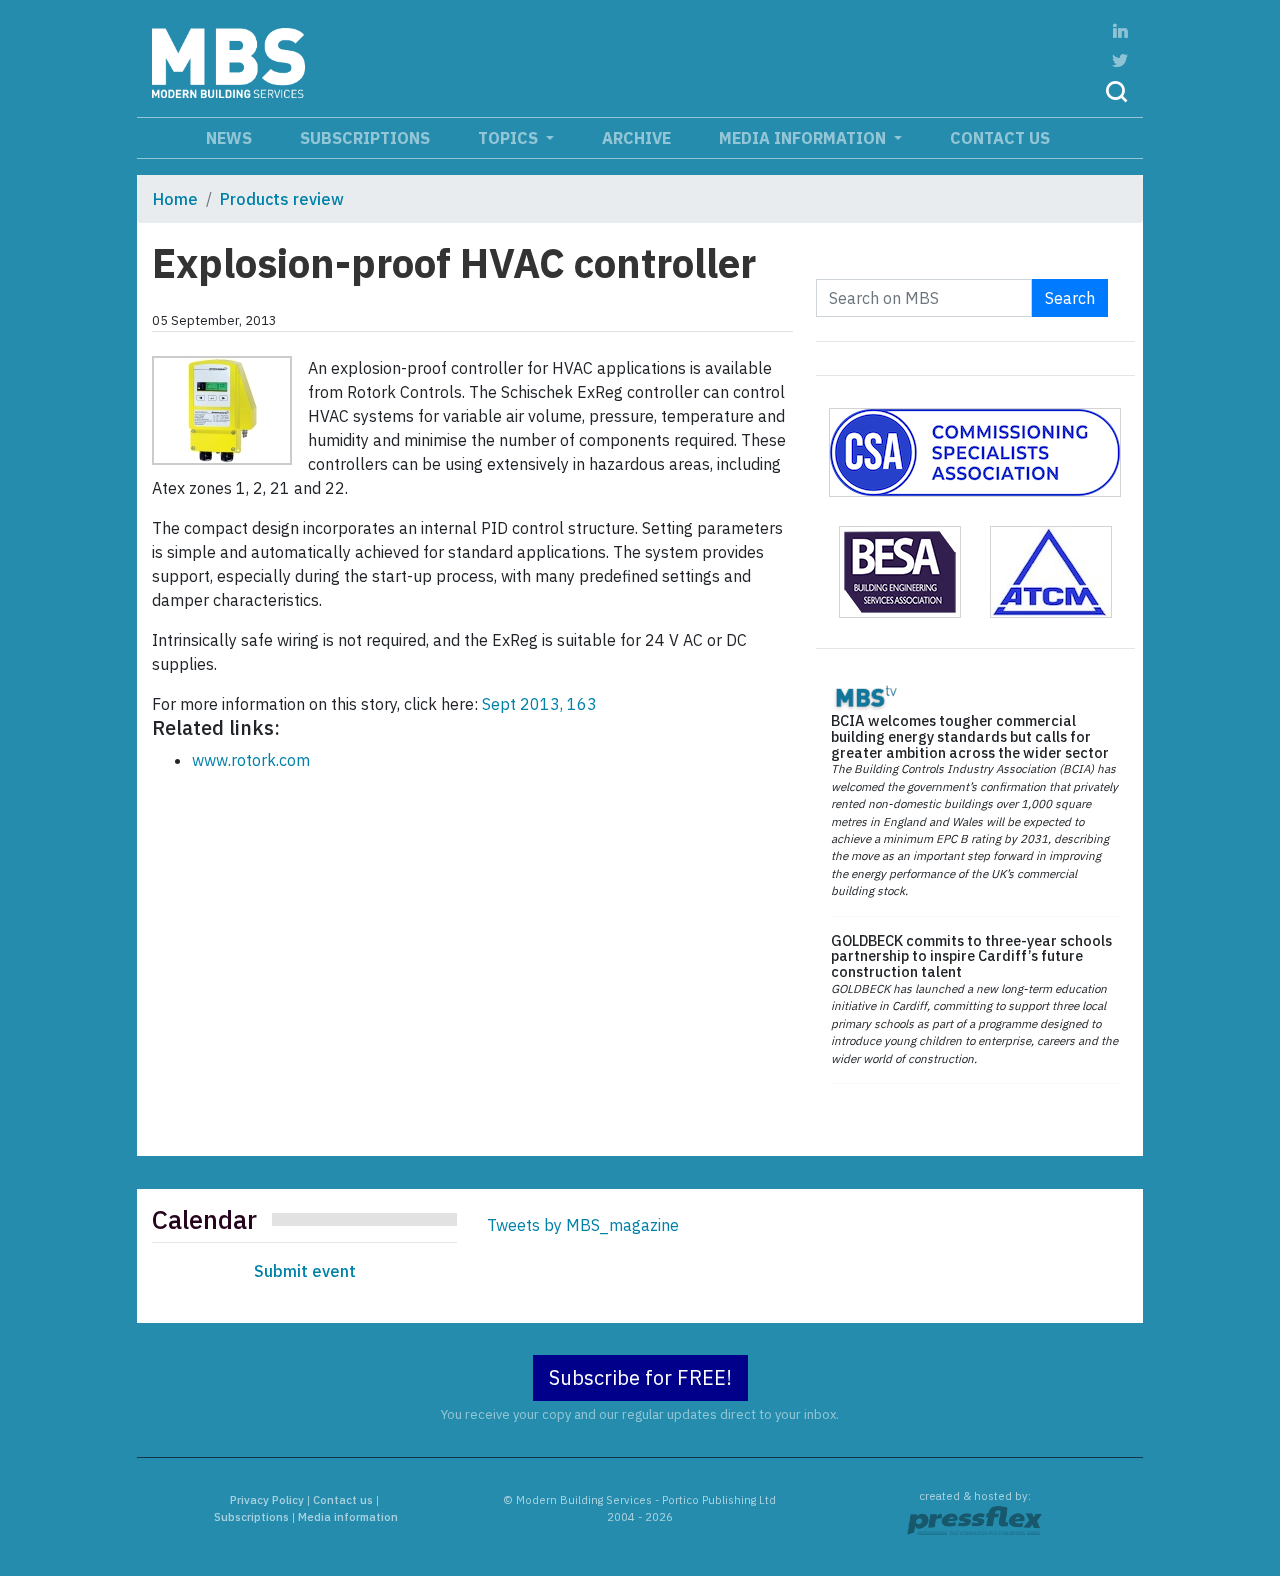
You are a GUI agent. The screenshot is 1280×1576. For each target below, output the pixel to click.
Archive (636, 138)
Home (175, 199)
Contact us (1000, 138)
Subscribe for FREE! (640, 1377)
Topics (510, 138)
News (229, 138)
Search (1070, 298)
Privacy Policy (267, 1500)
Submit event (305, 1271)
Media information (804, 138)
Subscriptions (365, 138)
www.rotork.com (251, 760)
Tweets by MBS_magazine (583, 1225)
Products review (282, 199)
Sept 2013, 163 (539, 704)
